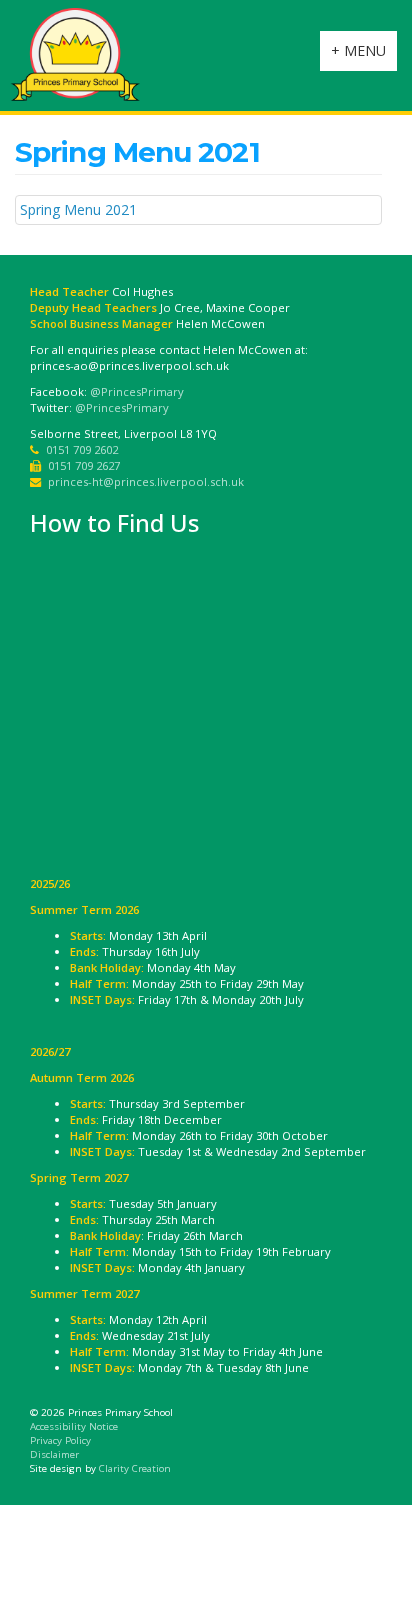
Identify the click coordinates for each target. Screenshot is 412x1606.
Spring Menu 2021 (78, 209)
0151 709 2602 (82, 449)
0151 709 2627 (84, 465)
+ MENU (363, 55)
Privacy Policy (60, 1440)
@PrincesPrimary (137, 391)
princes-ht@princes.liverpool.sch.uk (146, 481)
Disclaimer (54, 1454)
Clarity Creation (135, 1468)
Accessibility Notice (74, 1426)
